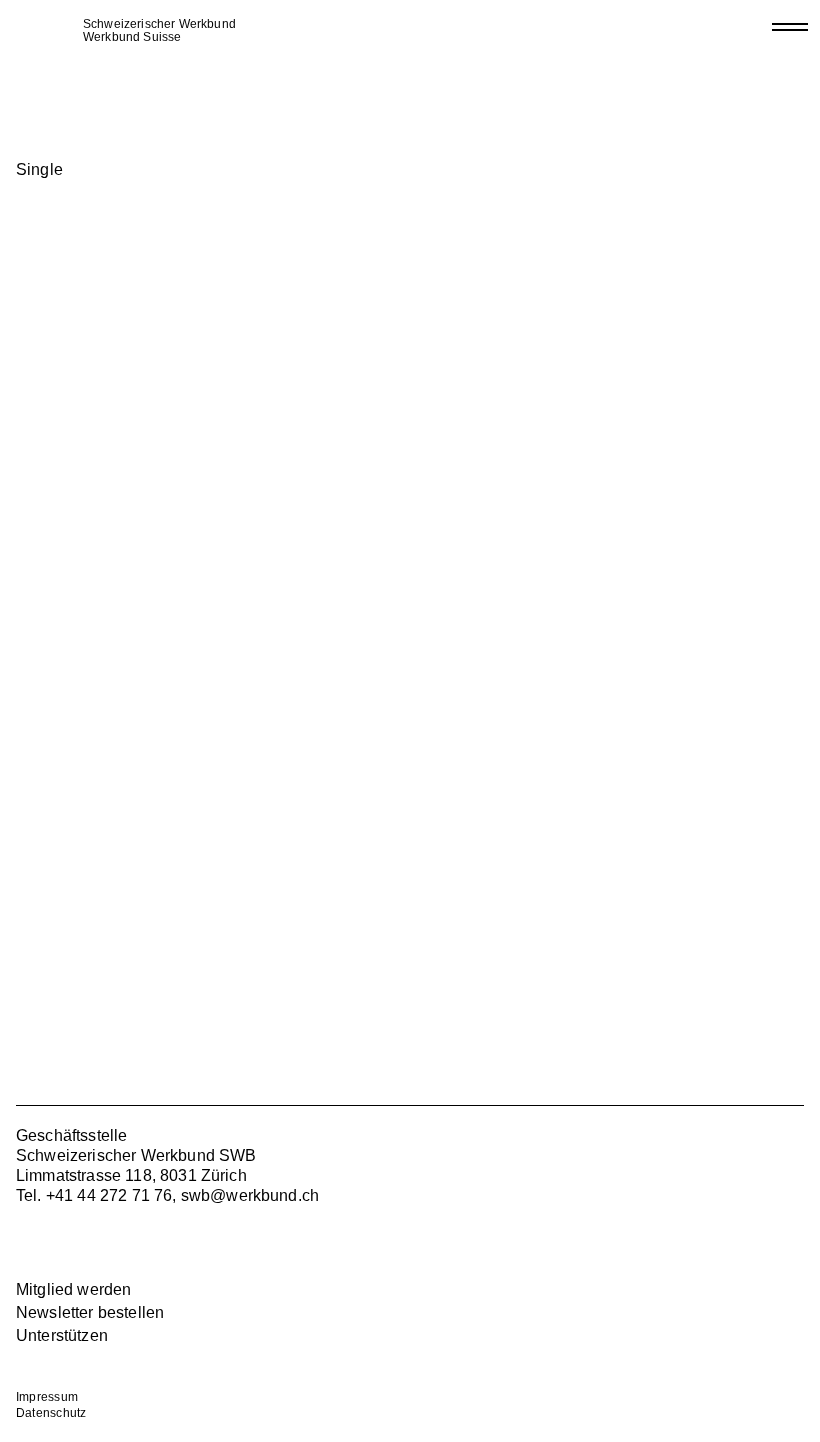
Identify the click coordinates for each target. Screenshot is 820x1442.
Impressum (47, 1397)
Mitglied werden (73, 1289)
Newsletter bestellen (90, 1312)
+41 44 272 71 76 (109, 1195)
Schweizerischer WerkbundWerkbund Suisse (159, 31)
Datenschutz (51, 1413)
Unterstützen (62, 1335)
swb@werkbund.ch (250, 1195)
